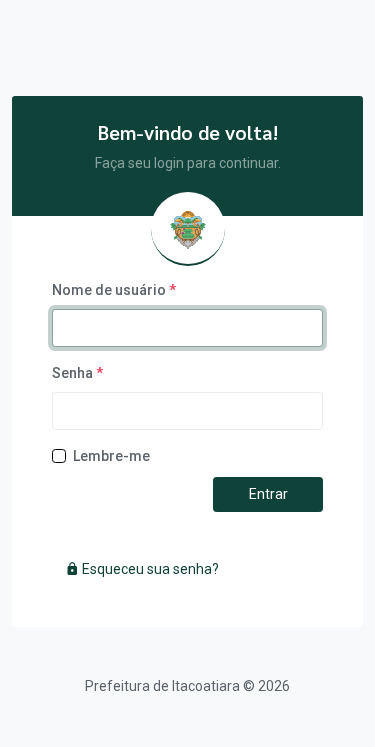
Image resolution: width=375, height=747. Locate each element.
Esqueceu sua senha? (149, 569)
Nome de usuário (114, 290)
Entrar (268, 494)
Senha (77, 373)
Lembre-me (111, 456)
